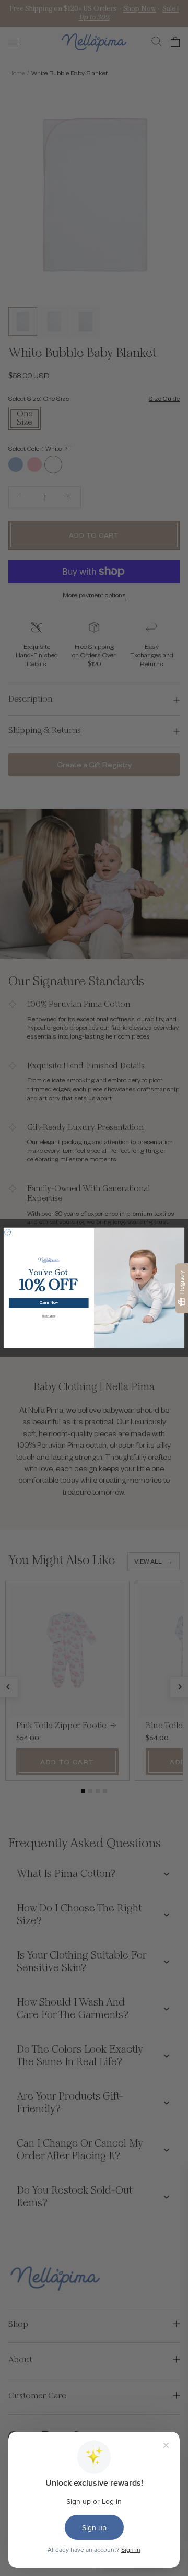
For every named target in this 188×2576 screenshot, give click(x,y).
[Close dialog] (8, 1232)
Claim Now (49, 1303)
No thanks (49, 1316)
